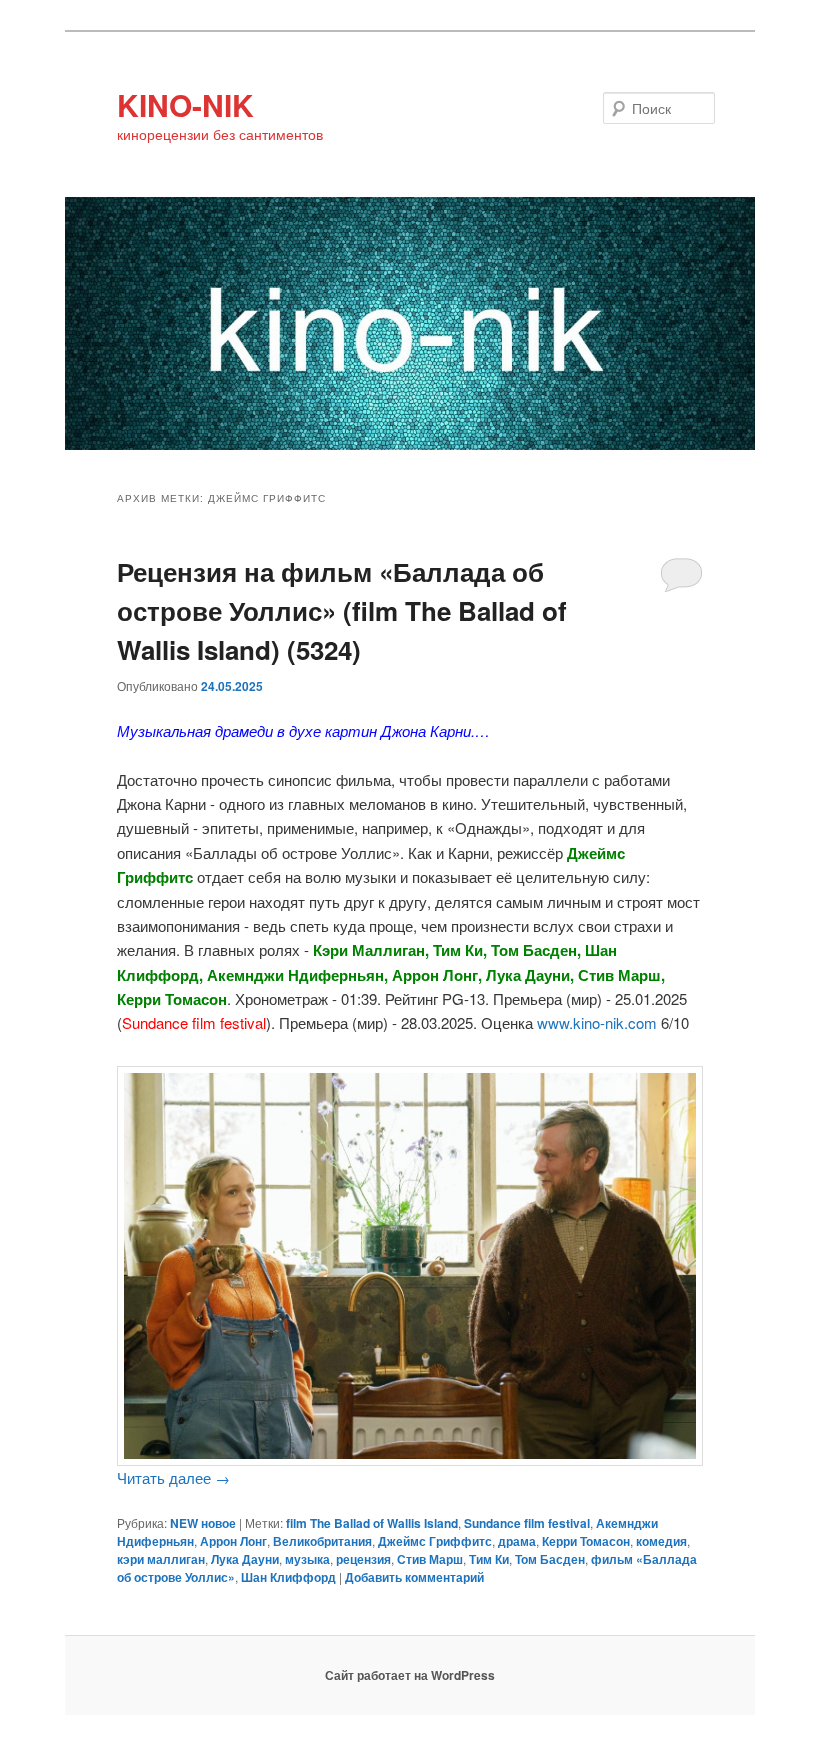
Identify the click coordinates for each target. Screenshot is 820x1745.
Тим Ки (489, 1559)
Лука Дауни (245, 1559)
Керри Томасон (586, 1541)
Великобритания (322, 1541)
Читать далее (173, 1477)
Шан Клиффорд (288, 1577)
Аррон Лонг (233, 1541)
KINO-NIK (185, 104)
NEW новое (203, 1523)
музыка (307, 1559)
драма (517, 1541)
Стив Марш (430, 1559)
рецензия (363, 1559)
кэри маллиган (161, 1559)
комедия (661, 1541)
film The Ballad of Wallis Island (372, 1523)
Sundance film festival (527, 1523)
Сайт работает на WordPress (410, 1675)
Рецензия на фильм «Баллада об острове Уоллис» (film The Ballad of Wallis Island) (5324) (342, 610)
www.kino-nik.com (597, 1022)
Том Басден (550, 1559)
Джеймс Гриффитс (435, 1541)
